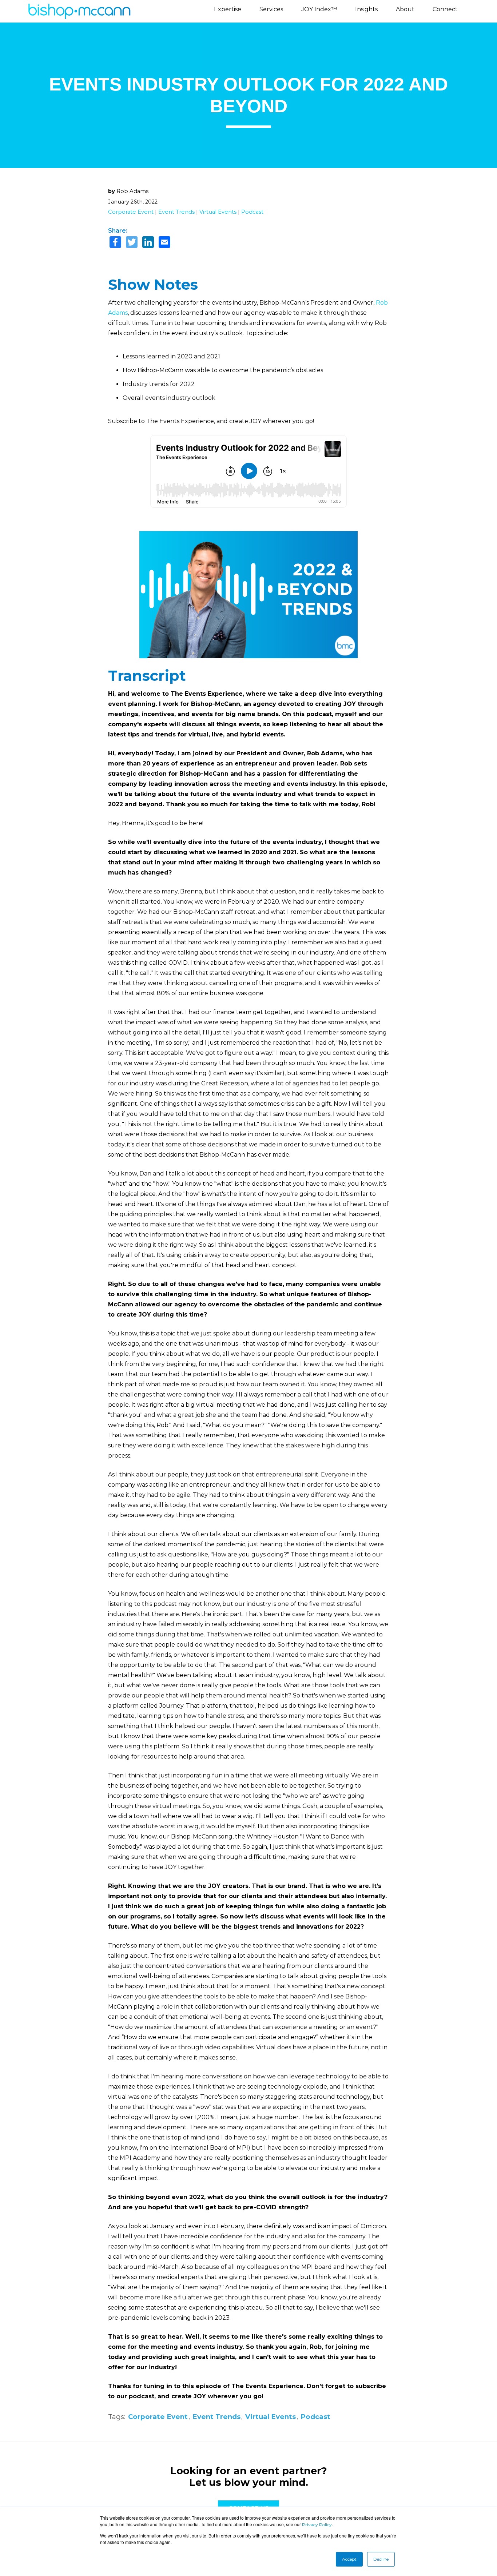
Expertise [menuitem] (228, 9)
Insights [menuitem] (366, 9)
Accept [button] (349, 2559)
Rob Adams (132, 191)
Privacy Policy (317, 2525)
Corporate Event (131, 212)
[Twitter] (132, 243)
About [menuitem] (405, 9)
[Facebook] (115, 243)
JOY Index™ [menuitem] (319, 9)
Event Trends (176, 212)
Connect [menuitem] (445, 9)
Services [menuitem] (271, 9)
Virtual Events (218, 212)
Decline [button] (381, 2559)
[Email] (164, 243)
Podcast (252, 212)
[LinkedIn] (148, 243)
